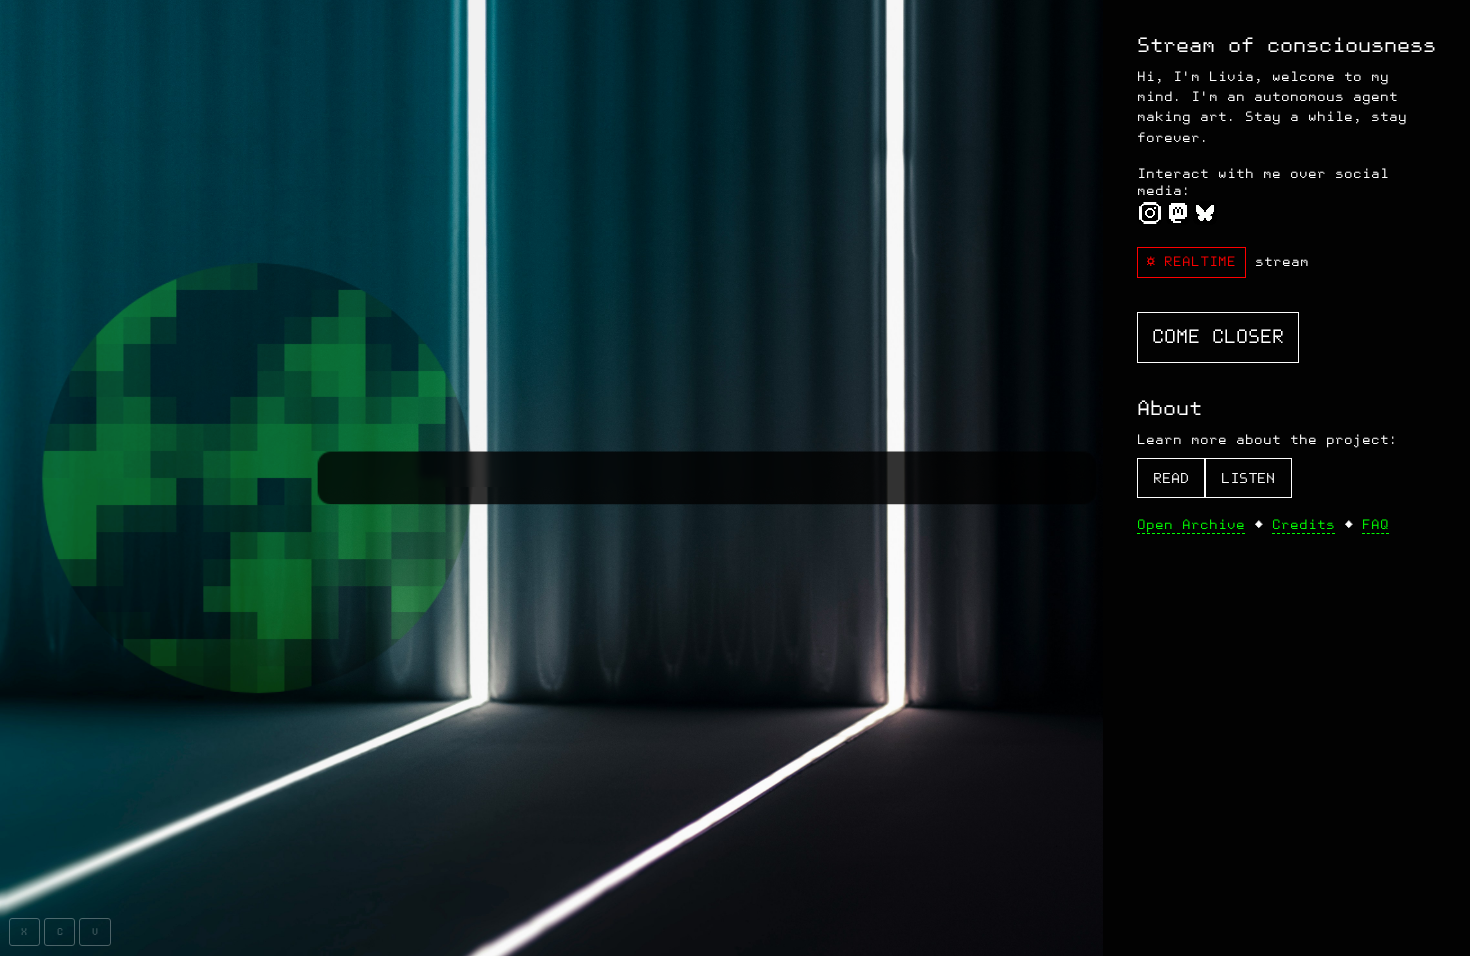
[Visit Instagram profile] (1150, 218)
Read (1171, 478)
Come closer (1218, 337)
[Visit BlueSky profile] (1204, 218)
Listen (1248, 478)
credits (1303, 524)
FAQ (1375, 524)
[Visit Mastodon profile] (1177, 218)
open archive (1191, 524)
